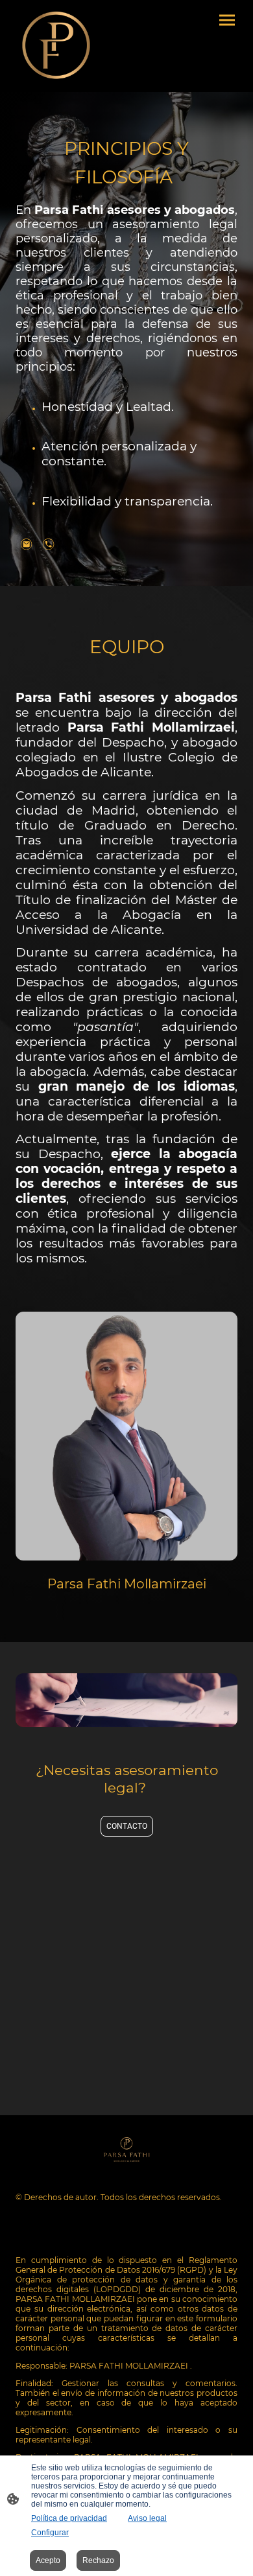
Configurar (50, 2533)
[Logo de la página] (56, 46)
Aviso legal (147, 2518)
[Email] (27, 544)
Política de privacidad (69, 2518)
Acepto (48, 2560)
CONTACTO (127, 1826)
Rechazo (98, 2560)
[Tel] (49, 544)
